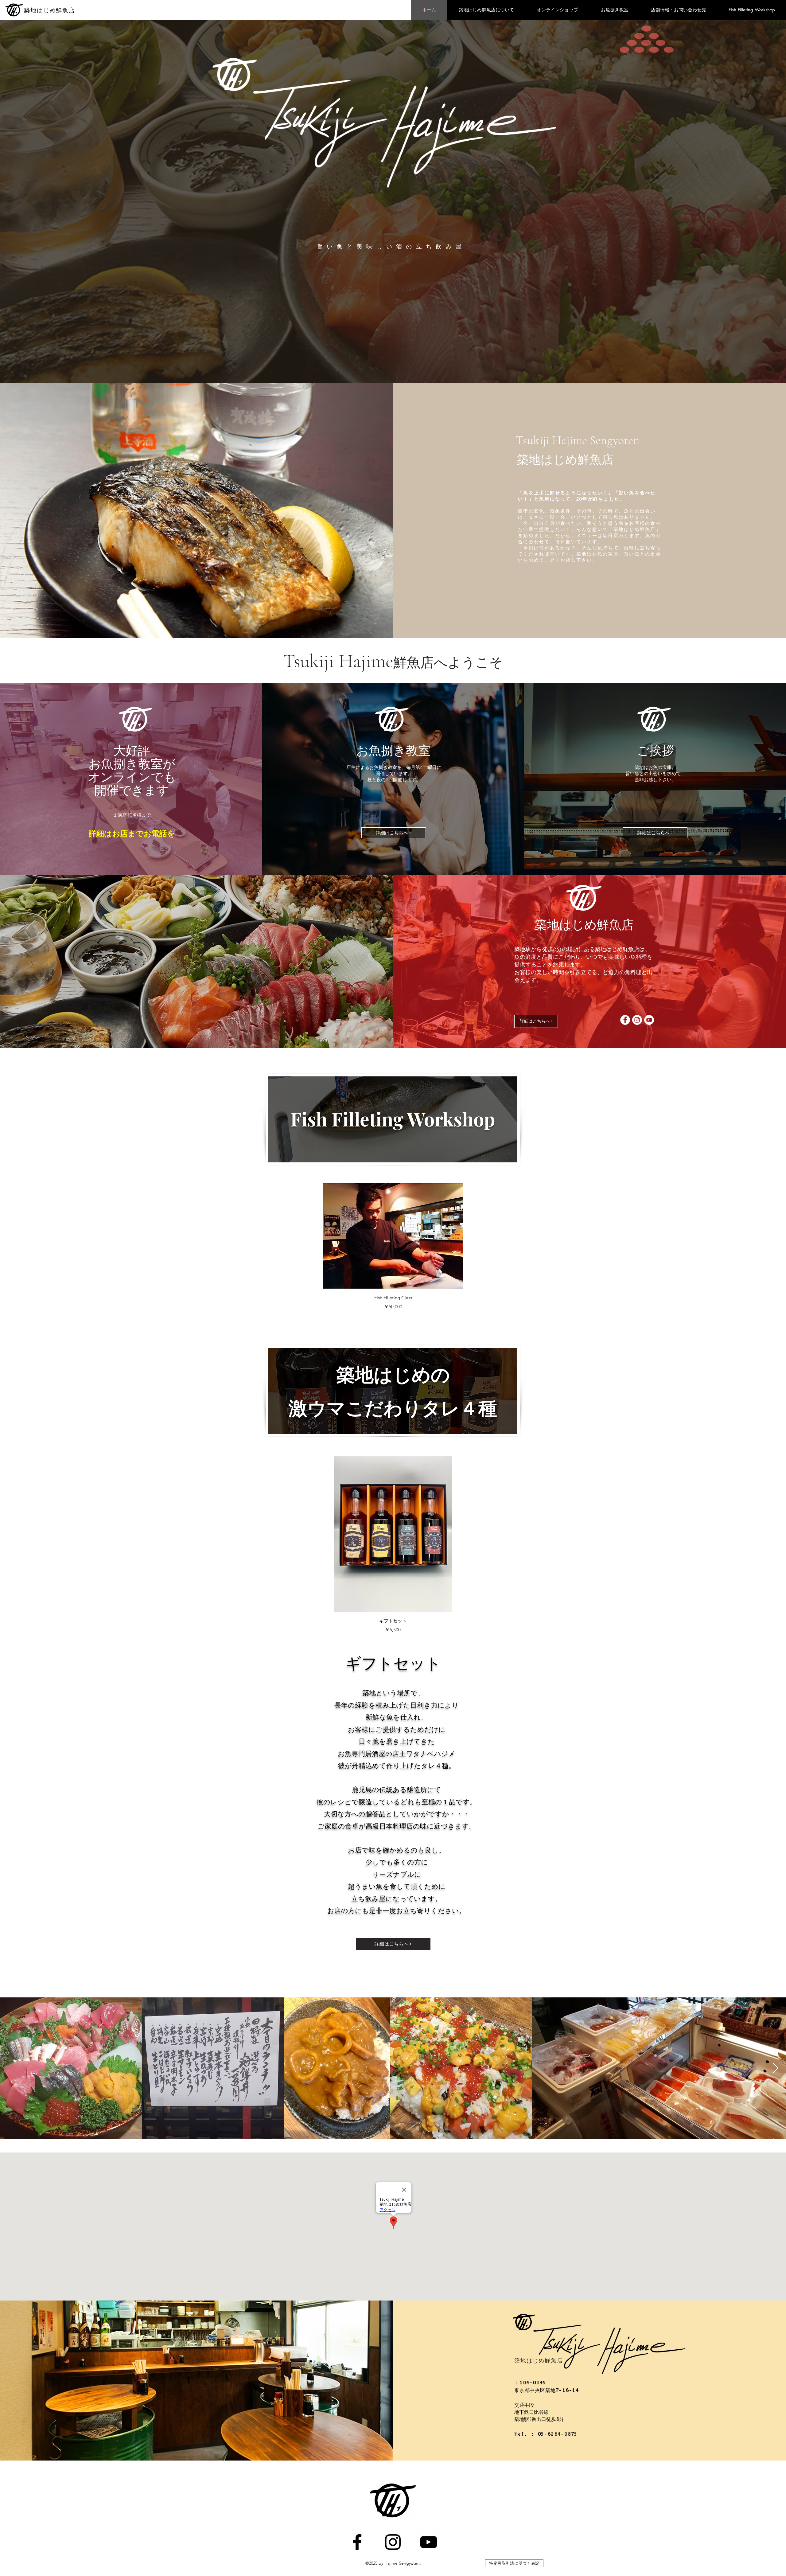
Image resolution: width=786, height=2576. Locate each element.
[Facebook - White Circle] (625, 1020)
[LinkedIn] (393, 2542)
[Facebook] (357, 2542)
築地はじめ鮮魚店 (50, 10)
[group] (393, 1247)
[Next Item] (775, 2069)
